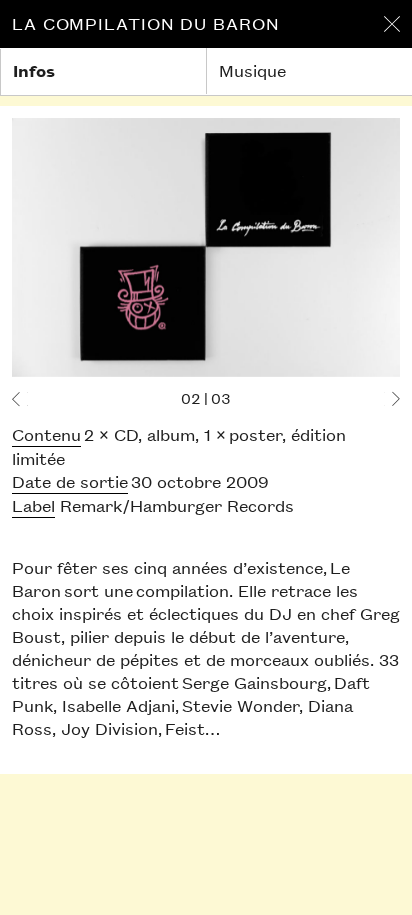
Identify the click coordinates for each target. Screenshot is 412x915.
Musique (252, 70)
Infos (34, 70)
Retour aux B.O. (392, 24)
